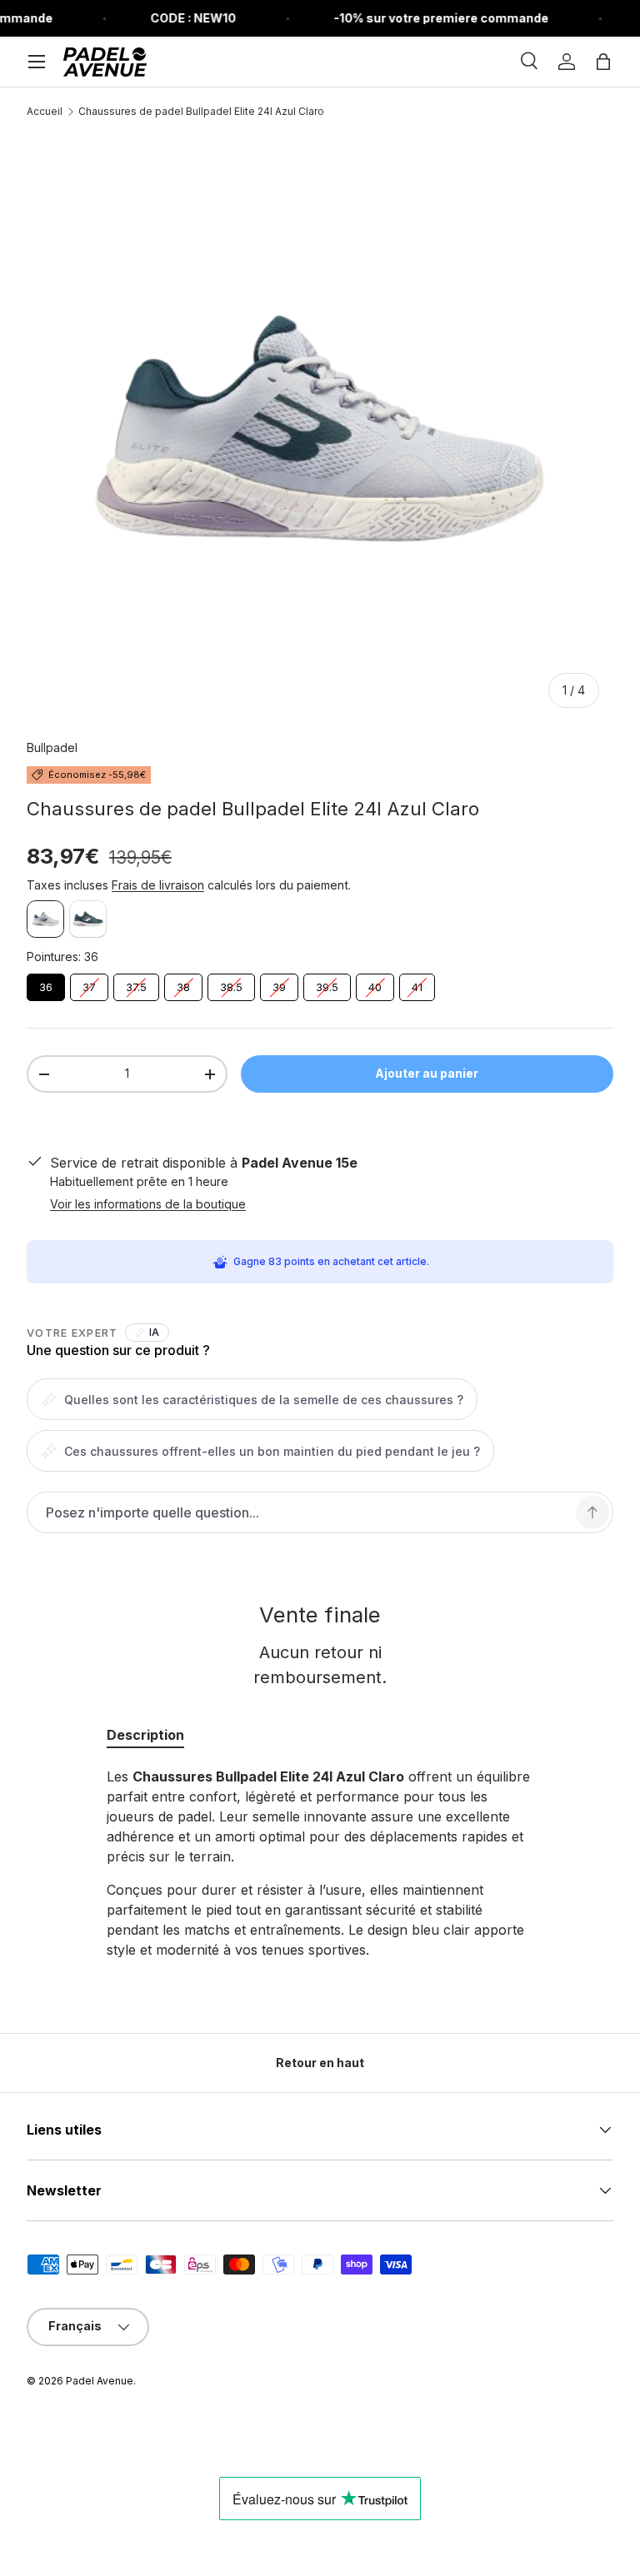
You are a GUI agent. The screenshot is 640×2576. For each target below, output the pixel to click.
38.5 (232, 984)
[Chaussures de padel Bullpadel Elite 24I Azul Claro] (45, 919)
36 (46, 984)
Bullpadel (52, 747)
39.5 (327, 984)
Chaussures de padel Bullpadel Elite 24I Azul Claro (201, 112)
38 (184, 984)
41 (417, 984)
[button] (603, 62)
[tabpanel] (320, 1863)
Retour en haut (320, 2063)
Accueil (45, 112)
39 (280, 984)
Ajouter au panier (427, 1073)
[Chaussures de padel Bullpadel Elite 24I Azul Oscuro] (88, 919)
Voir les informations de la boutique (148, 1204)
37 (90, 984)
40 (375, 984)
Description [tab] (145, 1735)
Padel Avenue (100, 2381)
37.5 (137, 984)
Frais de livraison (158, 885)
